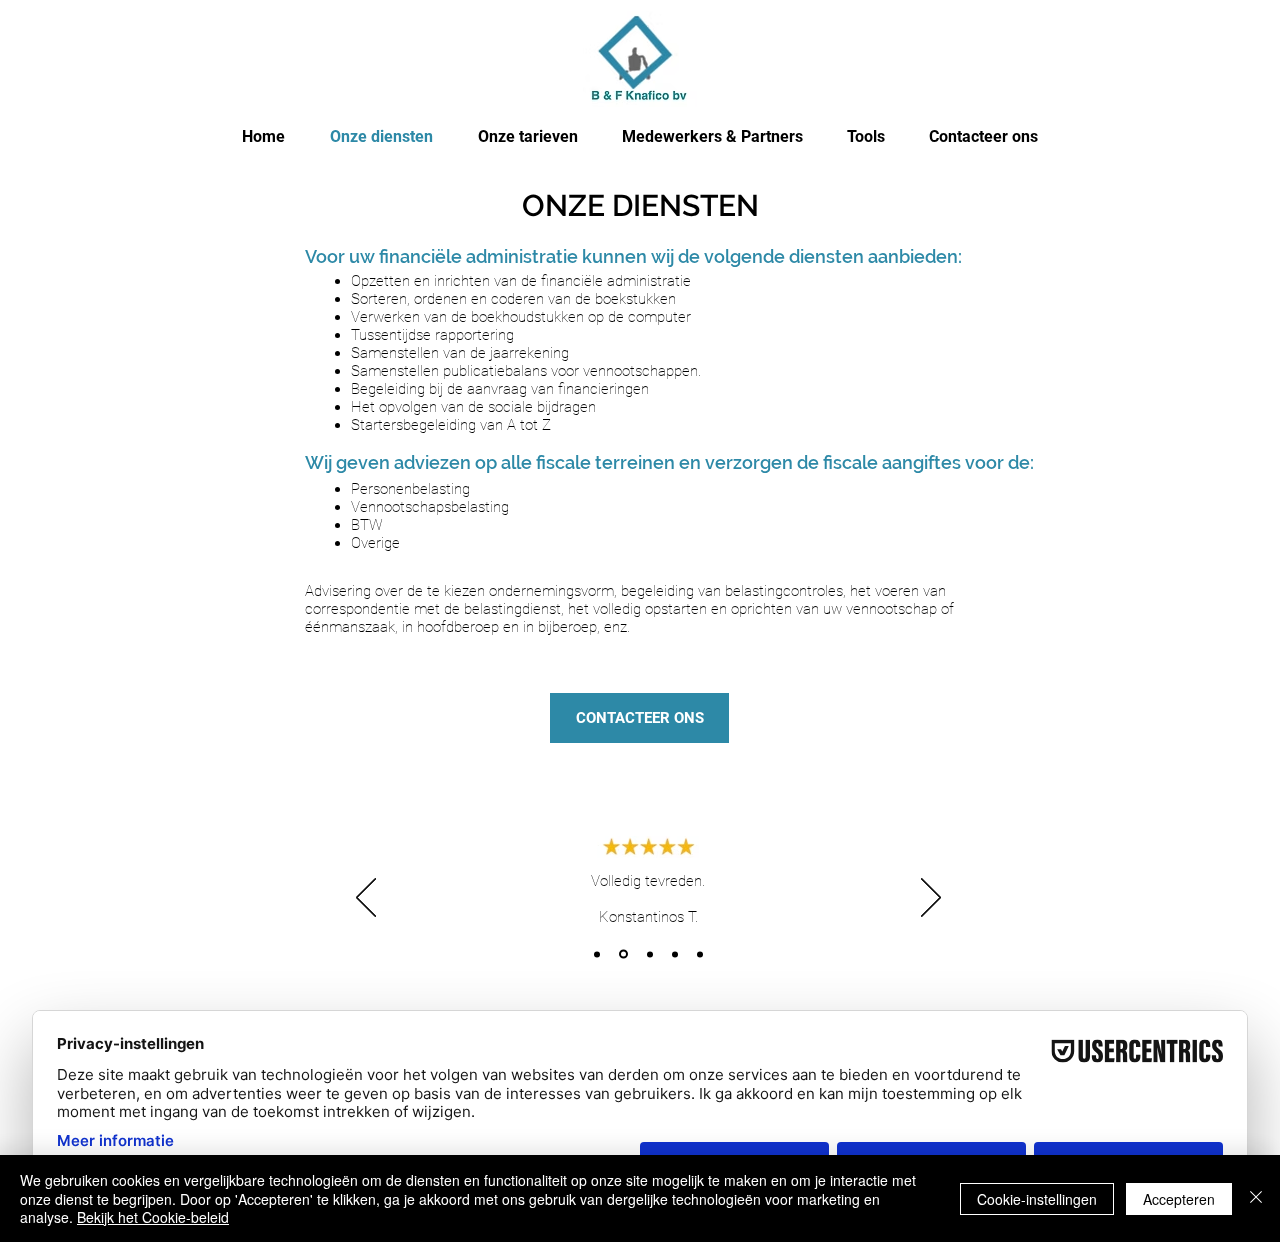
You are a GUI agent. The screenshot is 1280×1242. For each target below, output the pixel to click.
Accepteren (1179, 1199)
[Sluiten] (1256, 1198)
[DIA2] (623, 954)
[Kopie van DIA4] (700, 954)
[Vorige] (366, 899)
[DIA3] (650, 954)
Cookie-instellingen (1037, 1199)
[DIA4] (675, 954)
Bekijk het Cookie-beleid (153, 1217)
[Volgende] (931, 899)
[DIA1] (597, 954)
